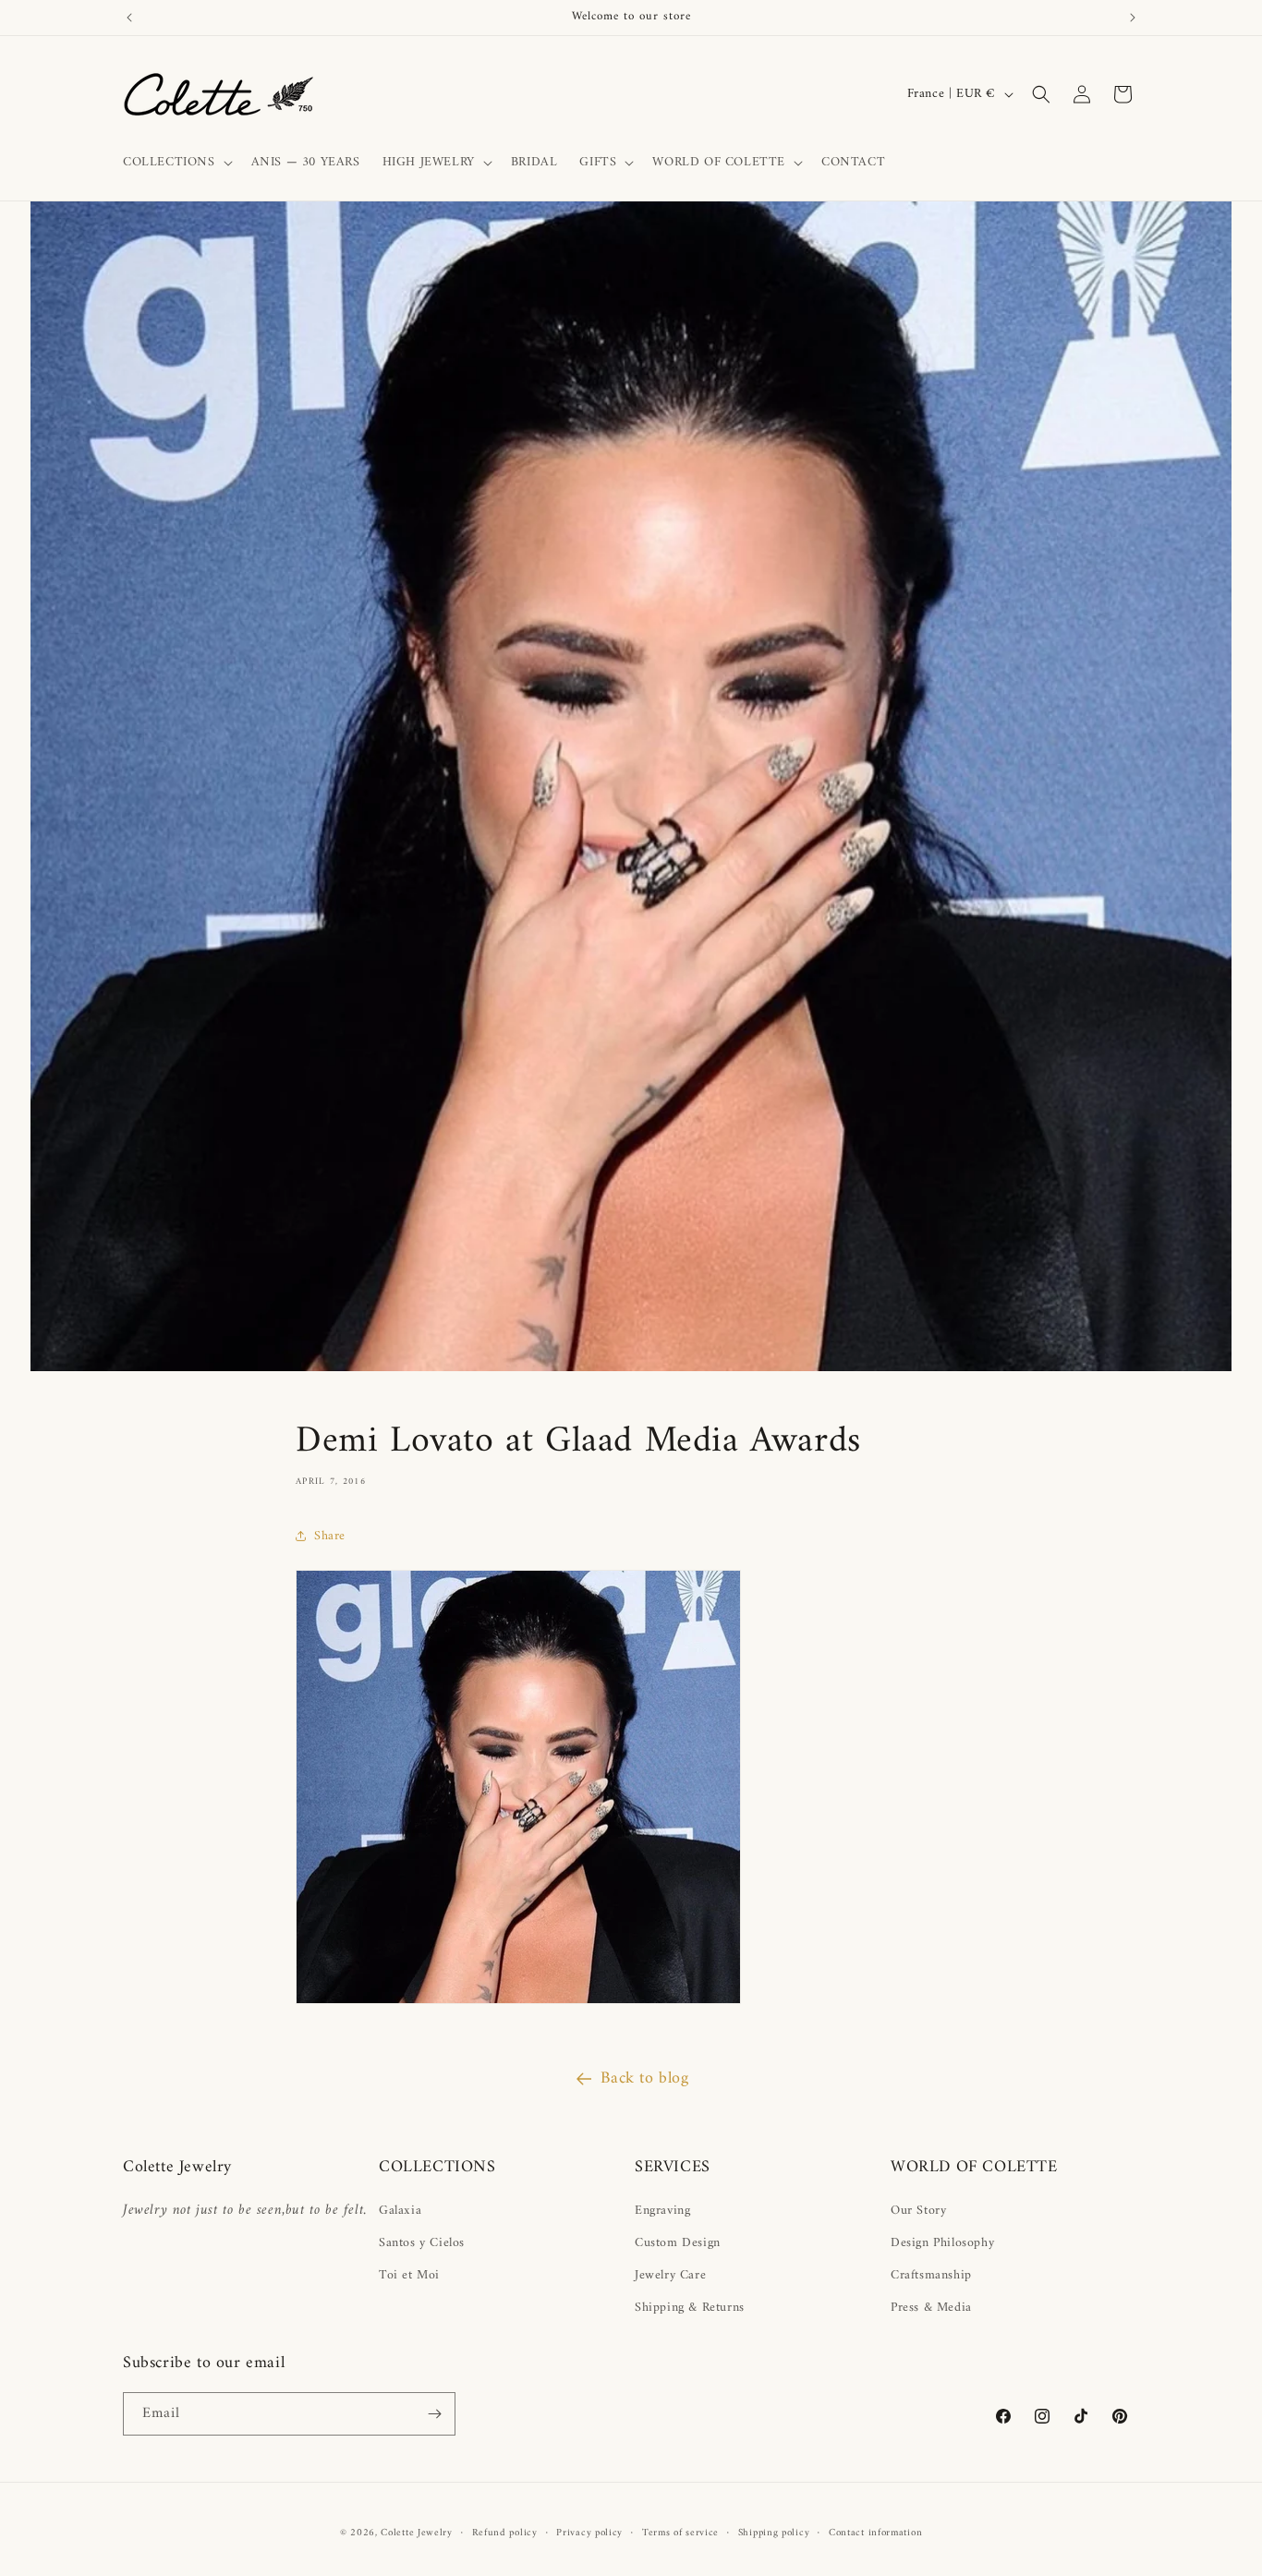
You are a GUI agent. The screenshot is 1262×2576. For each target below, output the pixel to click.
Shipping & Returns (690, 2308)
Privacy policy (589, 2533)
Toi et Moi (409, 2275)
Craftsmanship (931, 2275)
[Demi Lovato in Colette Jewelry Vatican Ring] (518, 2004)
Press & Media (931, 2308)
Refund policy (505, 2533)
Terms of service (680, 2533)
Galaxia (400, 2211)
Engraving (662, 2211)
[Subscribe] (434, 2414)
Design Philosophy (942, 2243)
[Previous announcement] (129, 18)
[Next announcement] (1133, 18)
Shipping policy (774, 2533)
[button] (176, 163)
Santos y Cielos (422, 2243)
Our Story (918, 2211)
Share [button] (330, 1536)
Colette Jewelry (417, 2533)
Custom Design (678, 2243)
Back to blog (644, 2078)
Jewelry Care (670, 2275)
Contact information (875, 2533)
